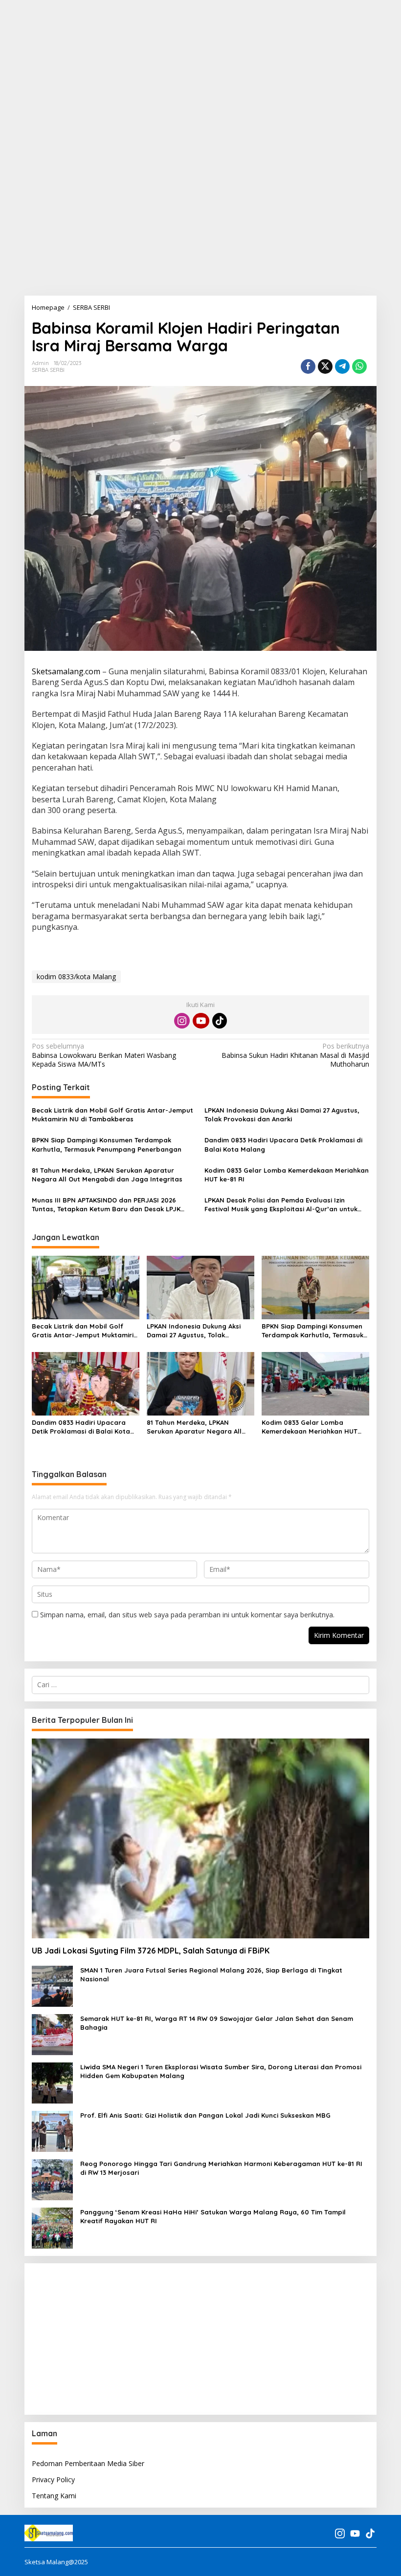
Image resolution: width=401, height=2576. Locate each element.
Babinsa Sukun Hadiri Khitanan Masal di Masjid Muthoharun (295, 1055)
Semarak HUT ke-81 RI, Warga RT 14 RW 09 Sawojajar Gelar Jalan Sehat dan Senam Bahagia (217, 2023)
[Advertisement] (200, 68)
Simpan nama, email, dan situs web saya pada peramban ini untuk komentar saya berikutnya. (187, 1615)
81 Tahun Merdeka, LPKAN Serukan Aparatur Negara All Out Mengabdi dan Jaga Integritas (107, 1175)
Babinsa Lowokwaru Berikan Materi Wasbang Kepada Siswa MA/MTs (104, 1055)
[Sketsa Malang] (49, 2533)
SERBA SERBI (48, 370)
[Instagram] (182, 1021)
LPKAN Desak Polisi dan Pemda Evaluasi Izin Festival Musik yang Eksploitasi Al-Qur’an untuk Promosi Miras (281, 1205)
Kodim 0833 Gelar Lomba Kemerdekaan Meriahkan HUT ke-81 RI (287, 1175)
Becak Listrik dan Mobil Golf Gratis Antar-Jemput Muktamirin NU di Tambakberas (112, 1115)
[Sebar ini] (308, 366)
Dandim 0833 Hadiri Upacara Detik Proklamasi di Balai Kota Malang (283, 1144)
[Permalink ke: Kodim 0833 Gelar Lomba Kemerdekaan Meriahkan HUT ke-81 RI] (315, 1383)
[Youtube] (201, 1021)
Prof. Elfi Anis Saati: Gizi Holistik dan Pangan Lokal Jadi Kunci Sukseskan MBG (205, 2115)
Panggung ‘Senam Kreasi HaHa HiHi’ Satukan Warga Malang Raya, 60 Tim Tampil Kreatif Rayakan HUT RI (213, 2216)
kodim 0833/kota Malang (76, 977)
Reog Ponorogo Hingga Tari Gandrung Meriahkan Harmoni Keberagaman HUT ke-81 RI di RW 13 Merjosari (221, 2168)
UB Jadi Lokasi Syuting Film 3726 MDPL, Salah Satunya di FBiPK (151, 1951)
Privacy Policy (53, 2479)
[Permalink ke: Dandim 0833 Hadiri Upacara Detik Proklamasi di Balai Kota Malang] (86, 1383)
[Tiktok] (220, 1021)
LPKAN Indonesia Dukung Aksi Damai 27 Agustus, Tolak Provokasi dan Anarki (282, 1115)
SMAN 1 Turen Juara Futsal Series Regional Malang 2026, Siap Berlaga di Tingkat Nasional (211, 1975)
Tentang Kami (54, 2496)
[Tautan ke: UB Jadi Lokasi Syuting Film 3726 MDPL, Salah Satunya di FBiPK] (200, 1838)
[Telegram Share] (342, 366)
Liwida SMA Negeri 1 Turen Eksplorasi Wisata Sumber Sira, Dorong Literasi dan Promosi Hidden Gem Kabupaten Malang (221, 2071)
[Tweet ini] (325, 366)
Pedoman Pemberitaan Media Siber (88, 2463)
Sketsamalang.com (66, 671)
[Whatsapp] (359, 366)
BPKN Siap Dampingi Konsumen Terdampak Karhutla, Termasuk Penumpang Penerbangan (107, 1144)
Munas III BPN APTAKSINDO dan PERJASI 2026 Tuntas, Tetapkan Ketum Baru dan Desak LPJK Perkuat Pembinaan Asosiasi (106, 1205)
